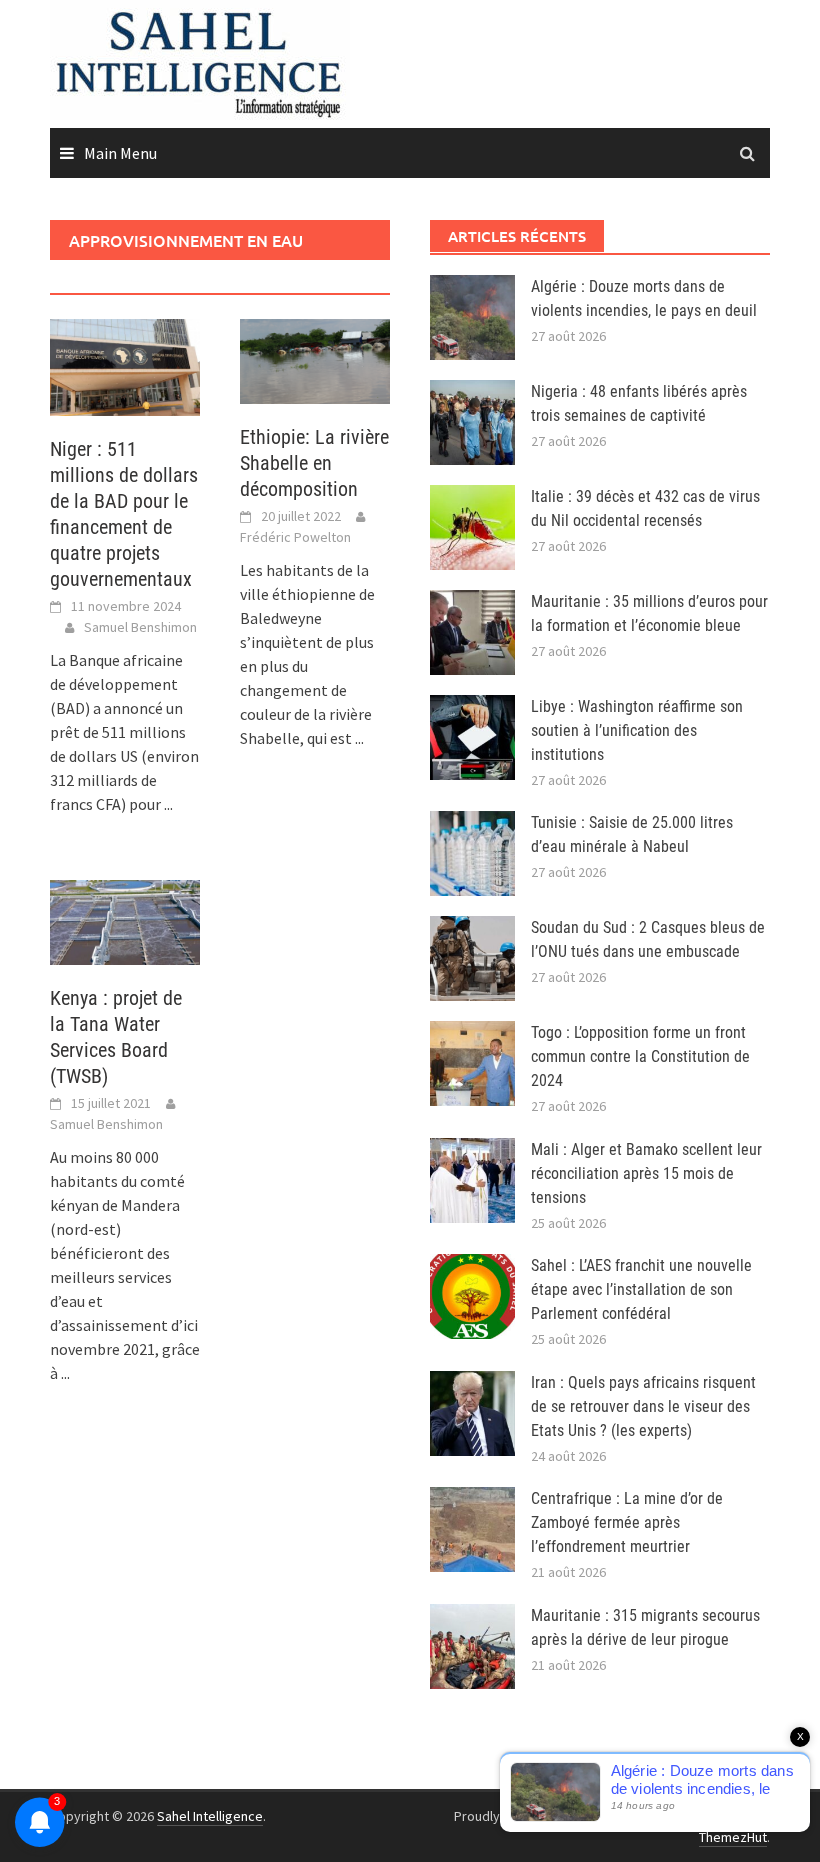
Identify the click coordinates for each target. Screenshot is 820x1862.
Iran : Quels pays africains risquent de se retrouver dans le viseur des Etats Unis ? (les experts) (643, 1406)
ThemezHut (733, 1837)
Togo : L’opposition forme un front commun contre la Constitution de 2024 (640, 1056)
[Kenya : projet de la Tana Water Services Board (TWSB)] (125, 920)
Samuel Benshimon (140, 627)
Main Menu (120, 153)
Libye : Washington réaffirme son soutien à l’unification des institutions (637, 730)
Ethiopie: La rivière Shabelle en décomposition (314, 463)
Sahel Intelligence (210, 1816)
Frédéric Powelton (295, 537)
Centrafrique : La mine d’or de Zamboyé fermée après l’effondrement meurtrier (627, 1522)
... (168, 804)
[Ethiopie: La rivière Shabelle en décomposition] (315, 359)
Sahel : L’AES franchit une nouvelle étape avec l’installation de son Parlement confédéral (641, 1289)
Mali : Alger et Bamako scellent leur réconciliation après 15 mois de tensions (646, 1173)
